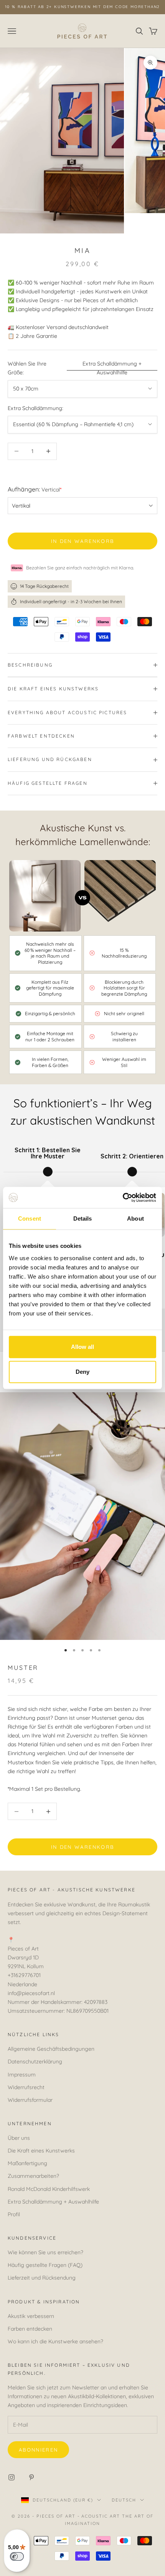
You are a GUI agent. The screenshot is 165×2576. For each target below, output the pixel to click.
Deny (82, 1372)
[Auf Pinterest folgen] (31, 2477)
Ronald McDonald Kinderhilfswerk (49, 2189)
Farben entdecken (30, 2329)
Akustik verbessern (31, 2316)
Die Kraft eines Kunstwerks (41, 2151)
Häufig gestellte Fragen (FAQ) (45, 2265)
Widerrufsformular (30, 2100)
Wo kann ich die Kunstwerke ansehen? (55, 2341)
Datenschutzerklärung (35, 2061)
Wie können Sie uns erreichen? (45, 2252)
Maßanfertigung (27, 2163)
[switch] (17, 2556)
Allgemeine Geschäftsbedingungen (51, 2049)
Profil (14, 2214)
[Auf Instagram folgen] (12, 2477)
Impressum (22, 2075)
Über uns (19, 2138)
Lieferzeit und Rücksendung (42, 2278)
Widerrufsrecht (26, 2087)
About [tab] (135, 1219)
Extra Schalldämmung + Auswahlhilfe (112, 368)
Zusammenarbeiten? (33, 2176)
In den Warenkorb (82, 541)
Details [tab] (83, 1219)
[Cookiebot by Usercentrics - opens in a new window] (123, 1198)
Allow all (82, 1347)
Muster (23, 1668)
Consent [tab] (30, 1219)
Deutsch (124, 2500)
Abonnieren (38, 2450)
